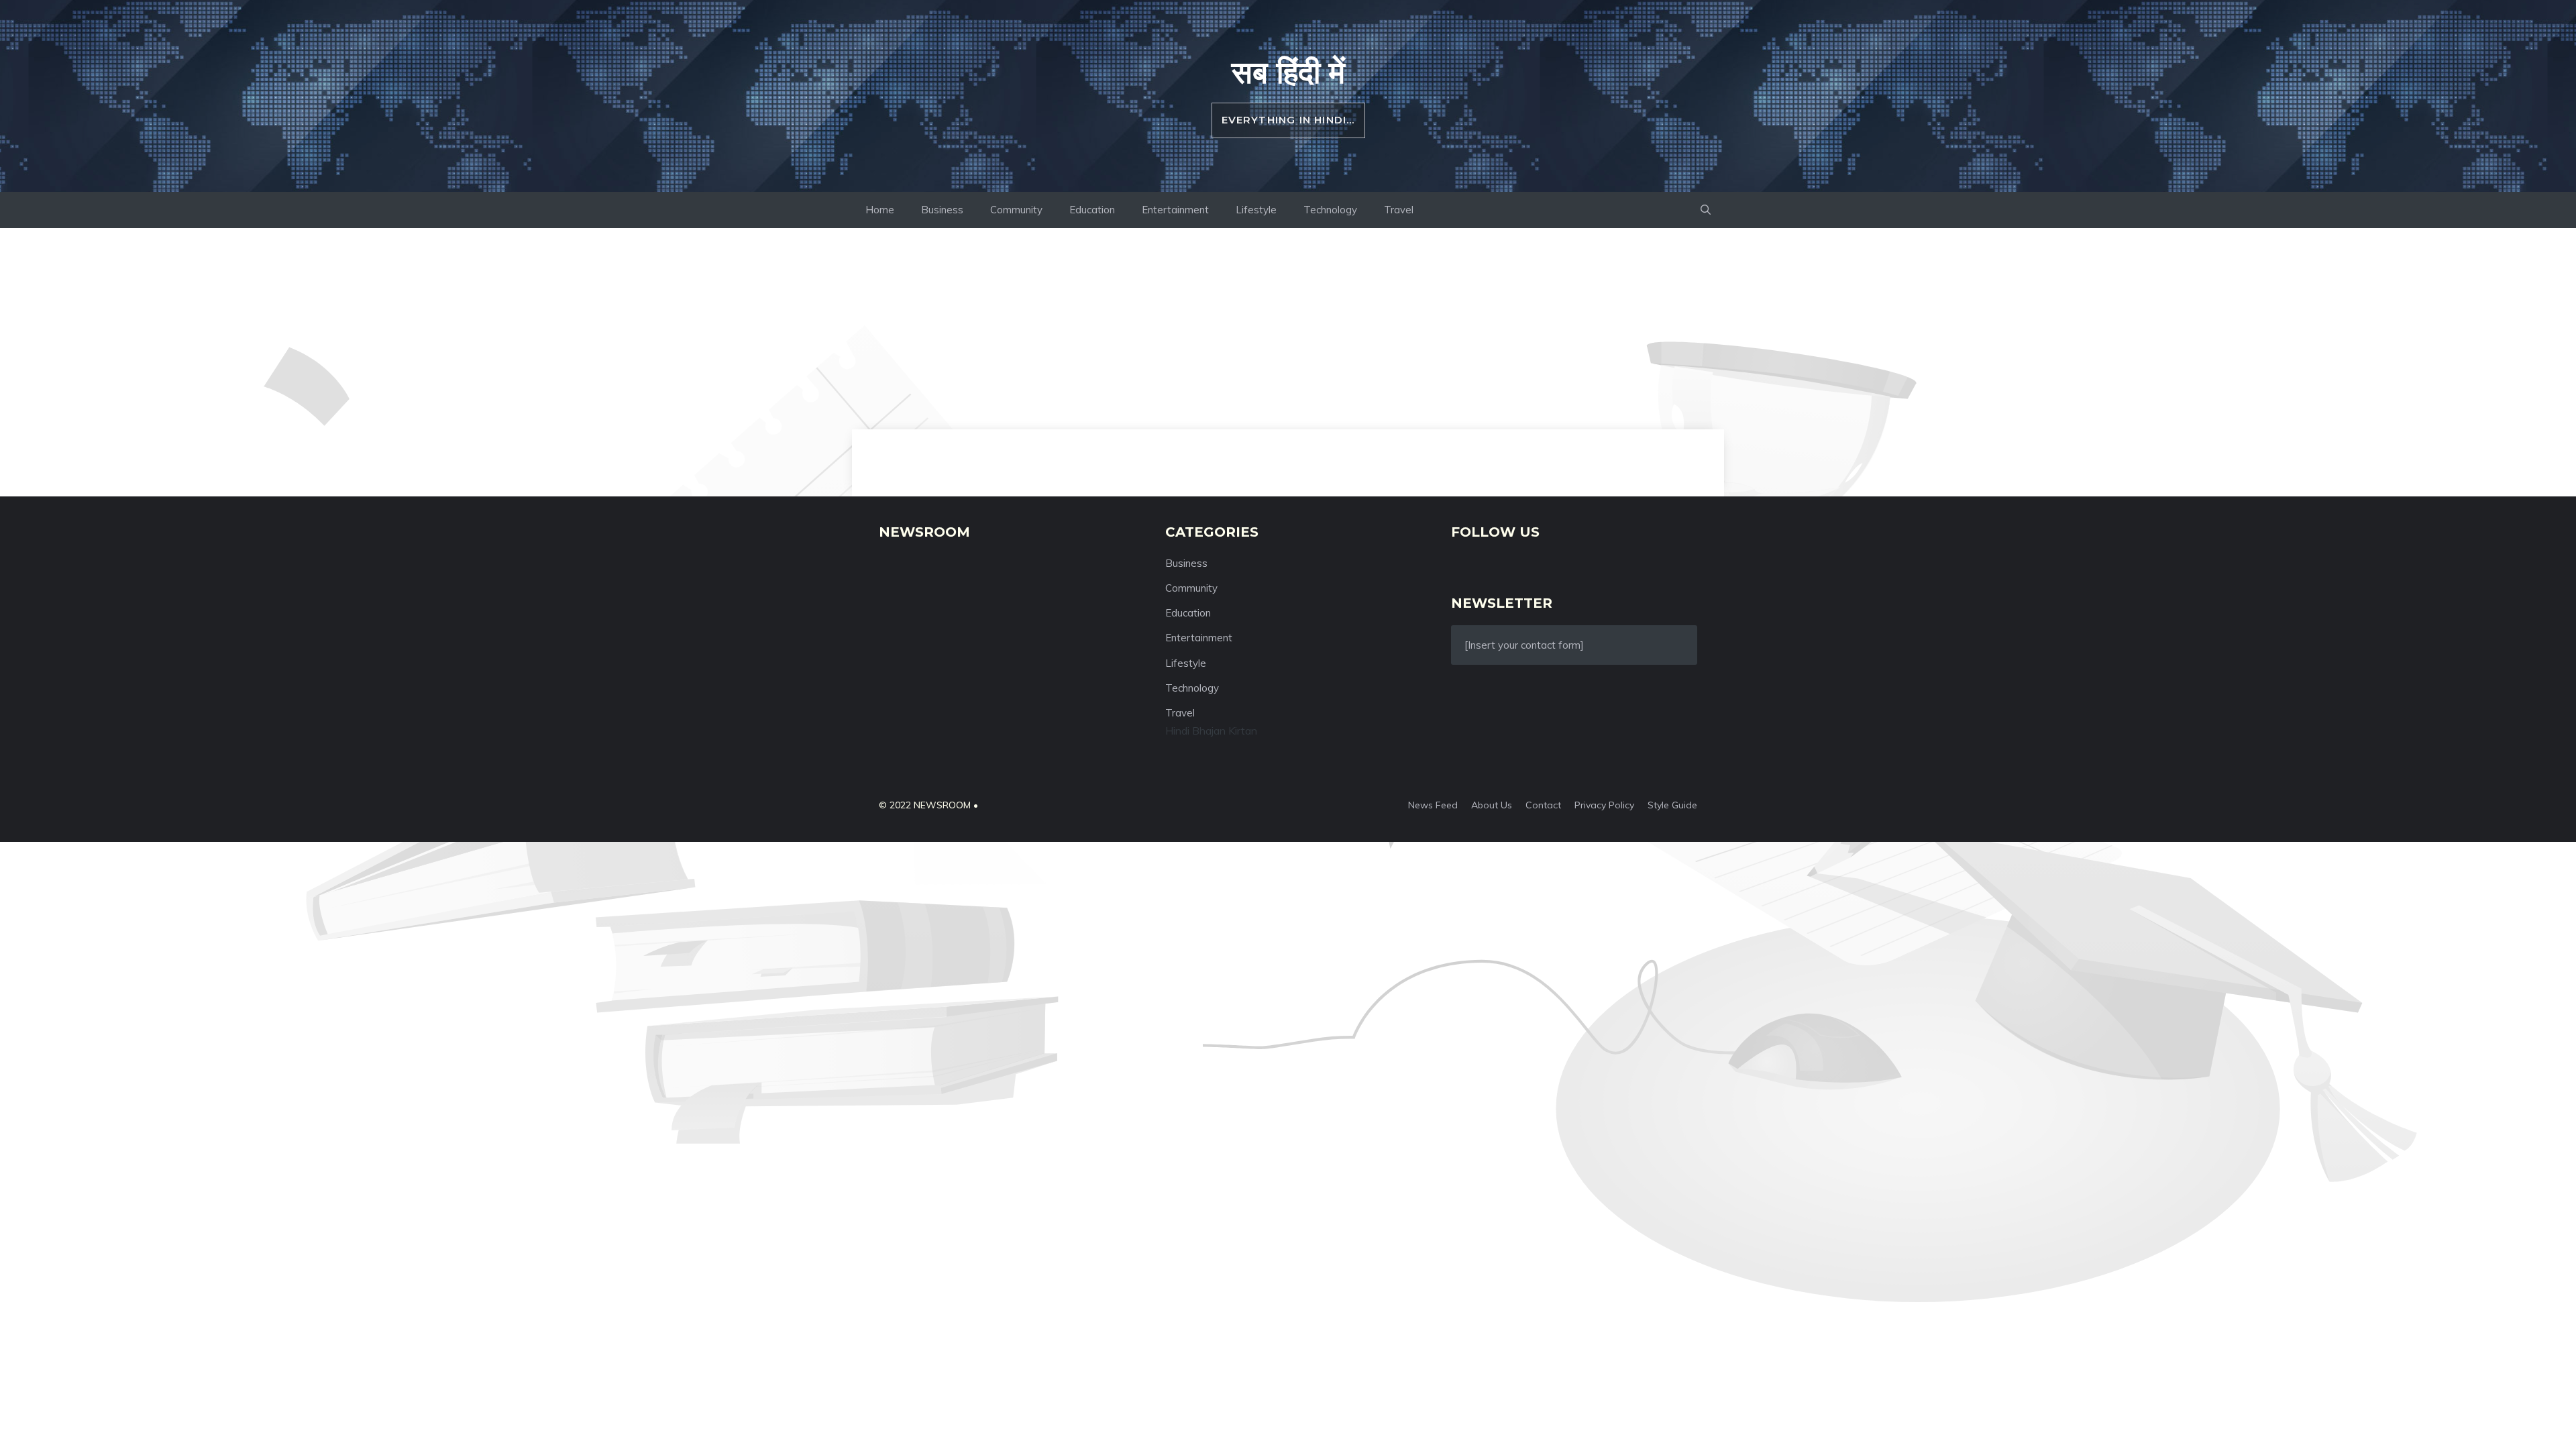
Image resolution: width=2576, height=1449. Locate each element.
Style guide (1672, 805)
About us (1492, 805)
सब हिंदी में (1288, 72)
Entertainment (1175, 210)
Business (942, 210)
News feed (1433, 805)
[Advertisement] (1288, 329)
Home (880, 210)
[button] (1706, 210)
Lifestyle (1256, 210)
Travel (1399, 210)
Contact (1543, 805)
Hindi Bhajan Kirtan (1211, 731)
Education (1092, 210)
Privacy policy (1604, 805)
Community (1016, 210)
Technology (1330, 210)
